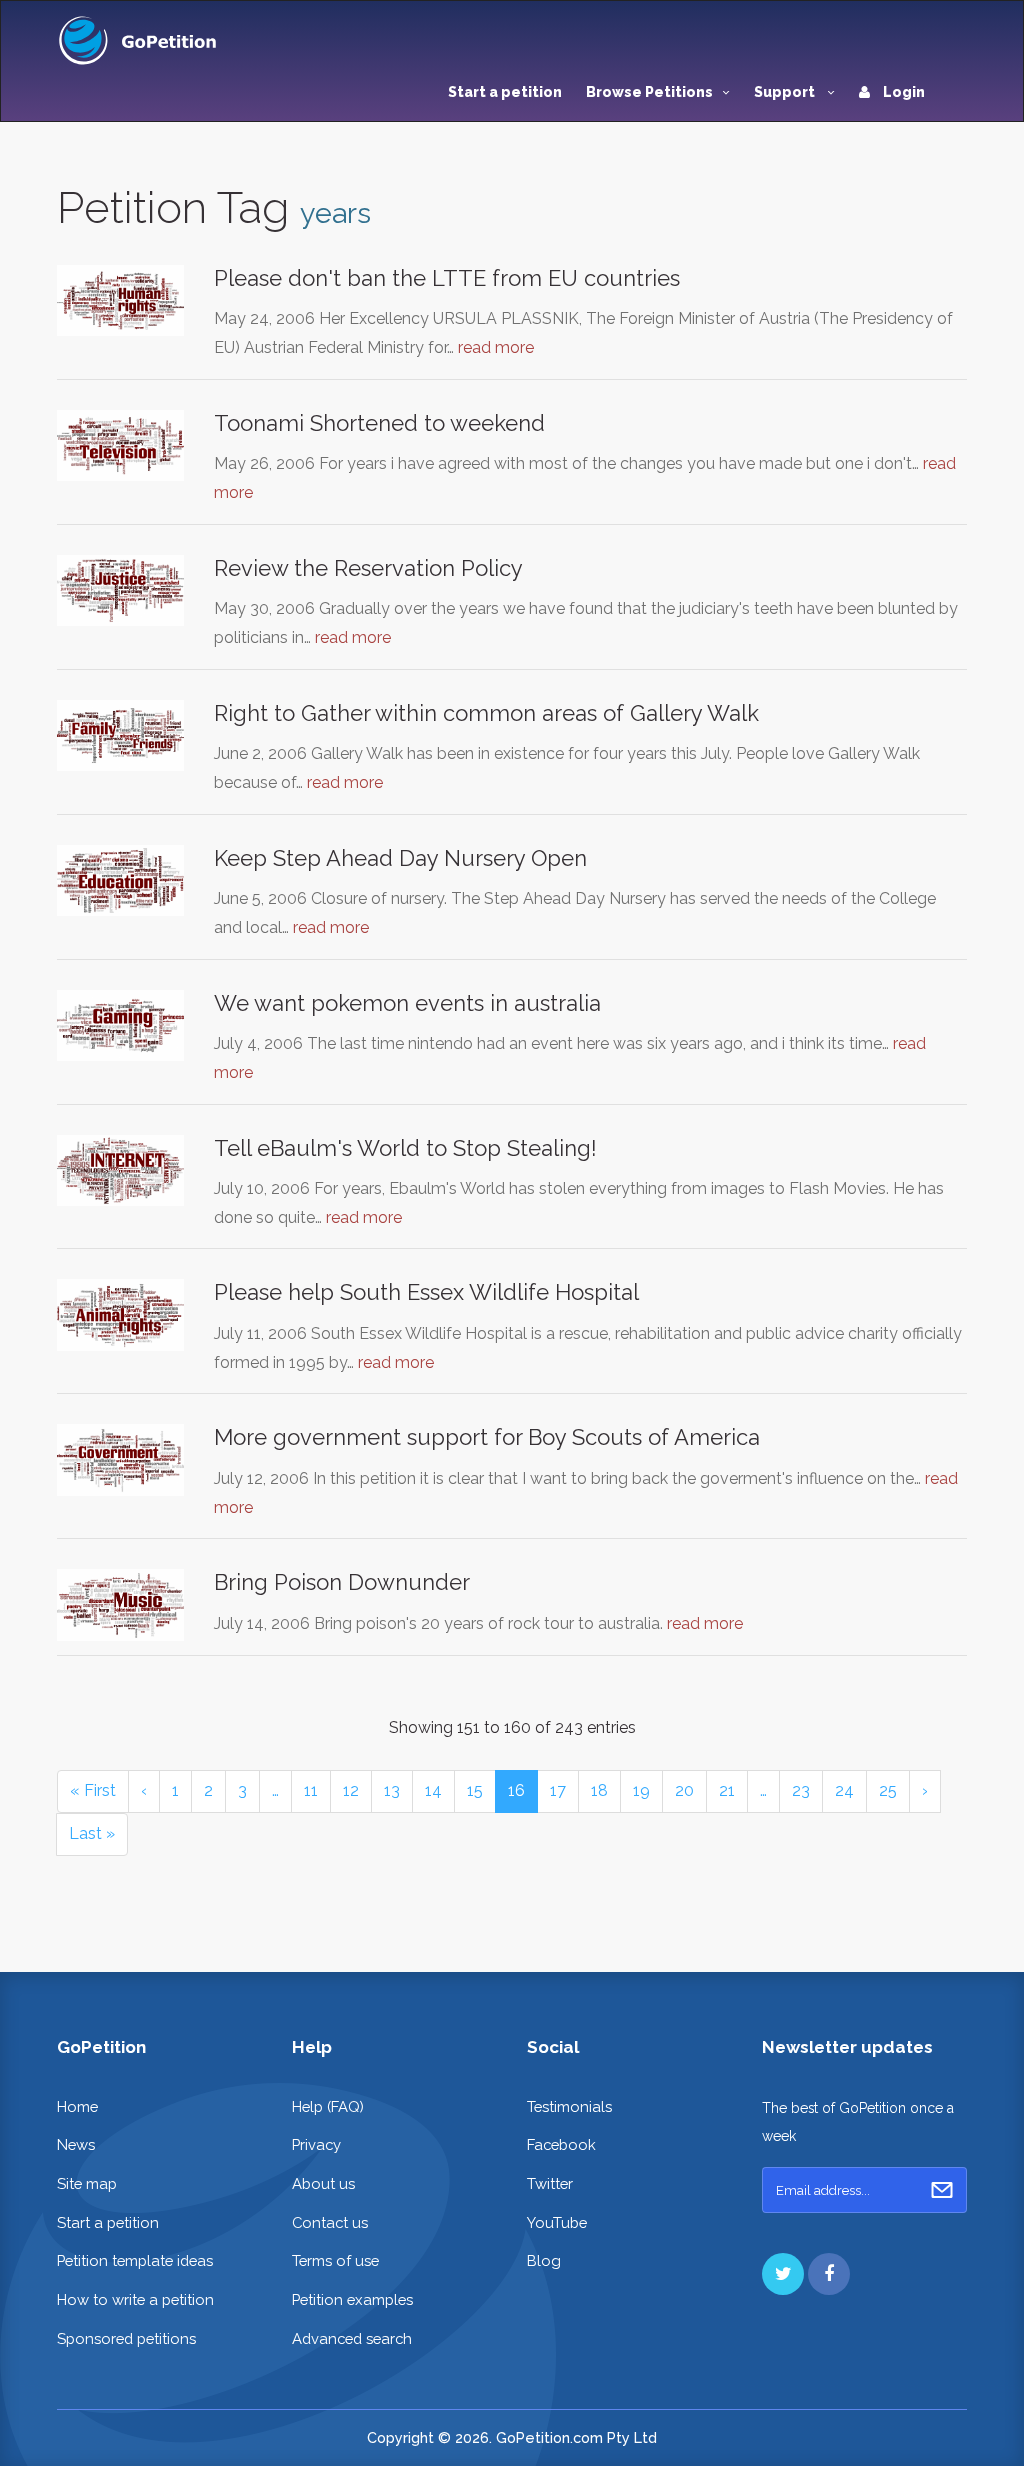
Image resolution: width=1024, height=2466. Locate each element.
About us (323, 2183)
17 (558, 1790)
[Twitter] (783, 2274)
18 (599, 1790)
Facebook (561, 2144)
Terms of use (335, 2260)
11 (311, 1790)
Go (942, 2190)
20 (684, 1790)
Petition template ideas (135, 2260)
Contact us (330, 2222)
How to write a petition (135, 2299)
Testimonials (569, 2106)
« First (93, 1790)
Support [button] (786, 92)
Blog (544, 2260)
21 (727, 1790)
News (76, 2144)
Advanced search (352, 2338)
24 (844, 1790)
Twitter (550, 2183)
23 (801, 1790)
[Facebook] (829, 2274)
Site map (87, 2183)
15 (475, 1790)
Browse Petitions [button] (649, 92)
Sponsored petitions (126, 2338)
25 (888, 1790)
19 (641, 1790)
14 (433, 1790)
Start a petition (505, 92)
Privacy (316, 2144)
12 (351, 1790)
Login (902, 92)
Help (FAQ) (328, 2106)
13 (392, 1790)
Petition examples (352, 2299)
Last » (92, 1833)
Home (77, 2106)
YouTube (557, 2222)
